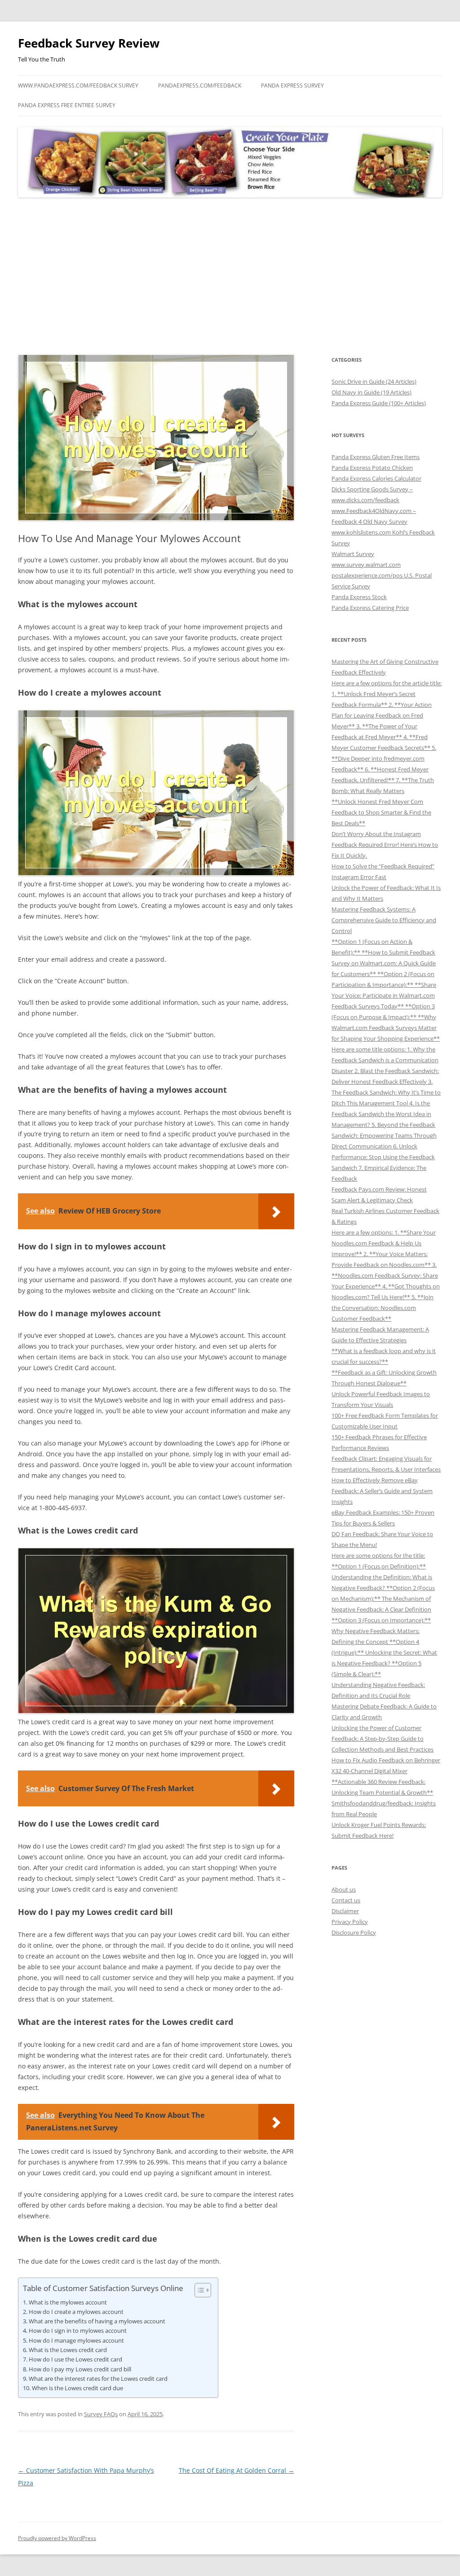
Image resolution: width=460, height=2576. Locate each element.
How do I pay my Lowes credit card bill (80, 2369)
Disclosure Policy (354, 1932)
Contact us (346, 1900)
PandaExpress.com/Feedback (200, 85)
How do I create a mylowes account (76, 2312)
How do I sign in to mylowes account (78, 2331)
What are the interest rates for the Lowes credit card (98, 2379)
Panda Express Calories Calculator (376, 478)
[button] (198, 2290)
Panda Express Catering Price (370, 608)
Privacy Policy (350, 1922)
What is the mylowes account (68, 2302)
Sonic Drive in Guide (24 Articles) (374, 381)
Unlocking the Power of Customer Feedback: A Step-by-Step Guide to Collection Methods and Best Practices (383, 1739)
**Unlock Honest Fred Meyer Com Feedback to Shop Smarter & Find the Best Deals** (381, 812)
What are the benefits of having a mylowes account (97, 2321)
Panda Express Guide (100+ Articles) (379, 403)
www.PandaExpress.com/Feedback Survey (78, 85)
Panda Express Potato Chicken (372, 468)
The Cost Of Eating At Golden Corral (237, 2470)
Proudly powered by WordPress (57, 2538)
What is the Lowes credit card (68, 2350)
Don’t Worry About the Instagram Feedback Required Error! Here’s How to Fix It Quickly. (385, 845)
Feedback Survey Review (89, 43)
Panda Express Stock (359, 597)
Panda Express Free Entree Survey (67, 105)
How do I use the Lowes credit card (75, 2359)
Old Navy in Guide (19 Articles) (372, 392)
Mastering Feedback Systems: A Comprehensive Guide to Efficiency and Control (384, 920)
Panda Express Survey (292, 85)
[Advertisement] (230, 276)
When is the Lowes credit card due (77, 2388)
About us (344, 1889)
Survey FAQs (101, 2414)
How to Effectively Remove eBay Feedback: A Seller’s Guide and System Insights (382, 1491)
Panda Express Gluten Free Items (376, 457)
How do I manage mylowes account (76, 2340)
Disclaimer (345, 1911)
